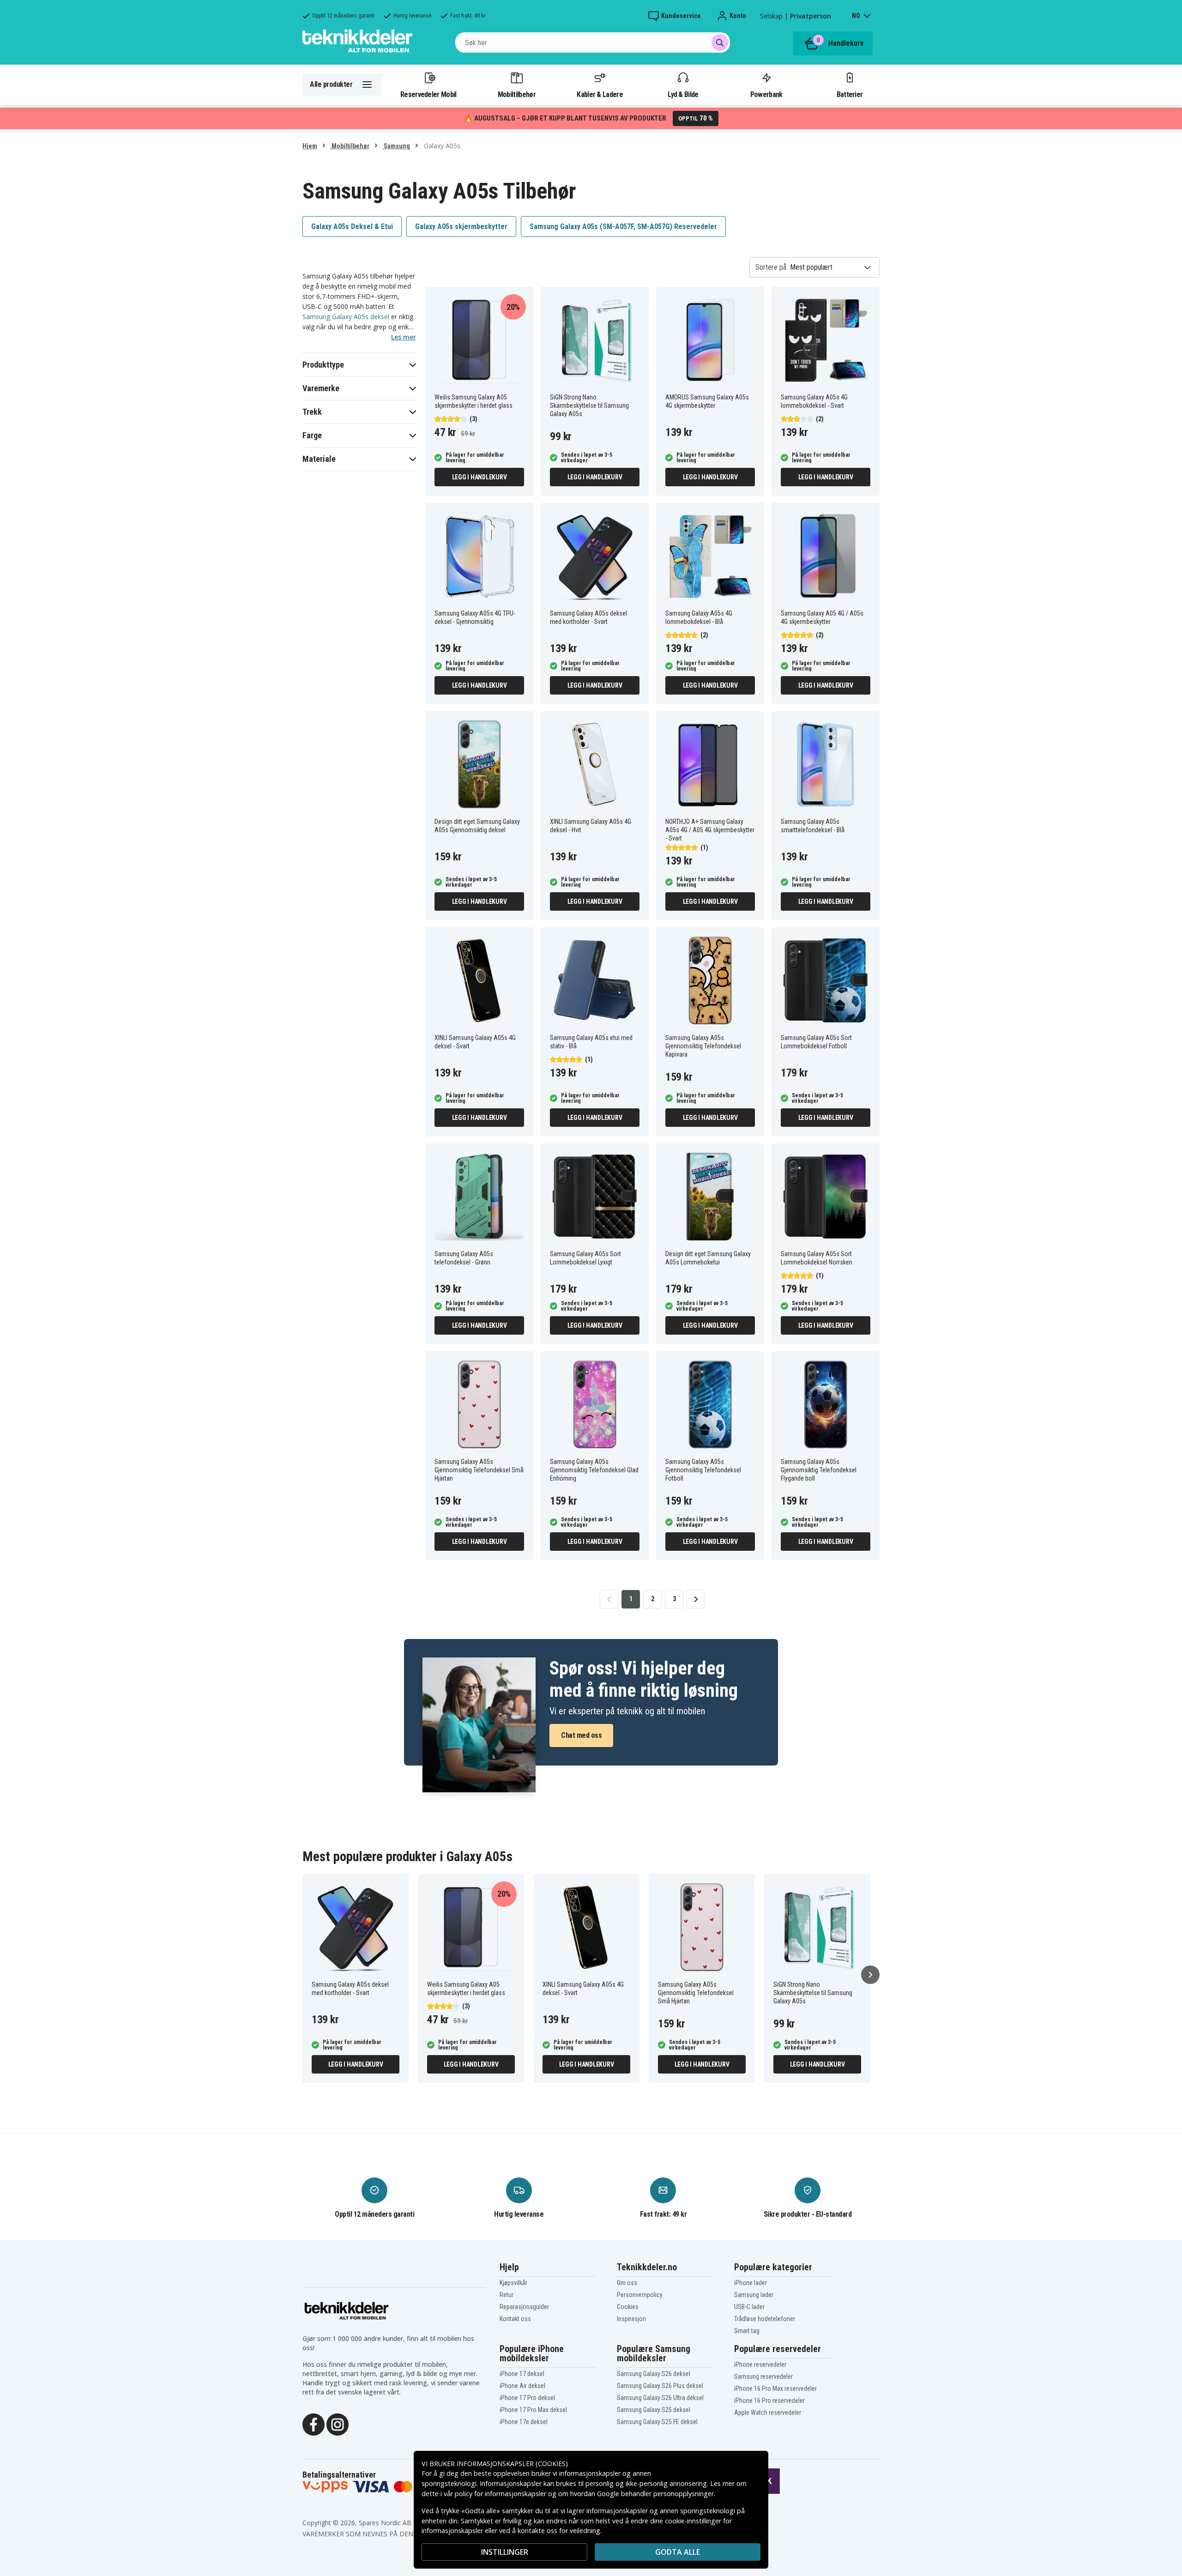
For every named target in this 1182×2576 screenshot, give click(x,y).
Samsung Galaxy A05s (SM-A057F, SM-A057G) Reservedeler (623, 227)
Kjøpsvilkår (513, 2283)
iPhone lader (751, 2283)
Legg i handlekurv (479, 477)
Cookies (628, 2307)
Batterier (850, 94)
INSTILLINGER (505, 2552)
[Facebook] (314, 2424)
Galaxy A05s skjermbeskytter (461, 227)
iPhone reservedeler (760, 2364)
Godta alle (678, 2552)
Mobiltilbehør (517, 94)
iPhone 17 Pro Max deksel (533, 2410)
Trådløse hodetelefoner (765, 2319)
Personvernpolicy (640, 2295)
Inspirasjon (631, 2319)
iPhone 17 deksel (522, 2374)
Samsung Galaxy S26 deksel (654, 2374)
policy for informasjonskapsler (501, 2494)
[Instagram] (338, 2424)
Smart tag (747, 2331)
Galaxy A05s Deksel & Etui (352, 227)
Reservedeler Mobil (428, 94)
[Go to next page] (696, 1599)
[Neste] (870, 1975)
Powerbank (766, 94)
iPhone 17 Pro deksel (527, 2398)
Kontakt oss (515, 2319)
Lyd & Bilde (683, 94)
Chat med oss (581, 1735)
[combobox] (593, 42)
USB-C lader (749, 2307)
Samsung (396, 146)
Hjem (310, 146)
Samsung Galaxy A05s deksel (346, 317)
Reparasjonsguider (524, 2307)
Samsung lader (754, 2295)
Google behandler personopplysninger (655, 2494)
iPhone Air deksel (522, 2386)
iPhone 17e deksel (524, 2422)
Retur (507, 2295)
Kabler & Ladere (600, 94)
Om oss (627, 2283)
